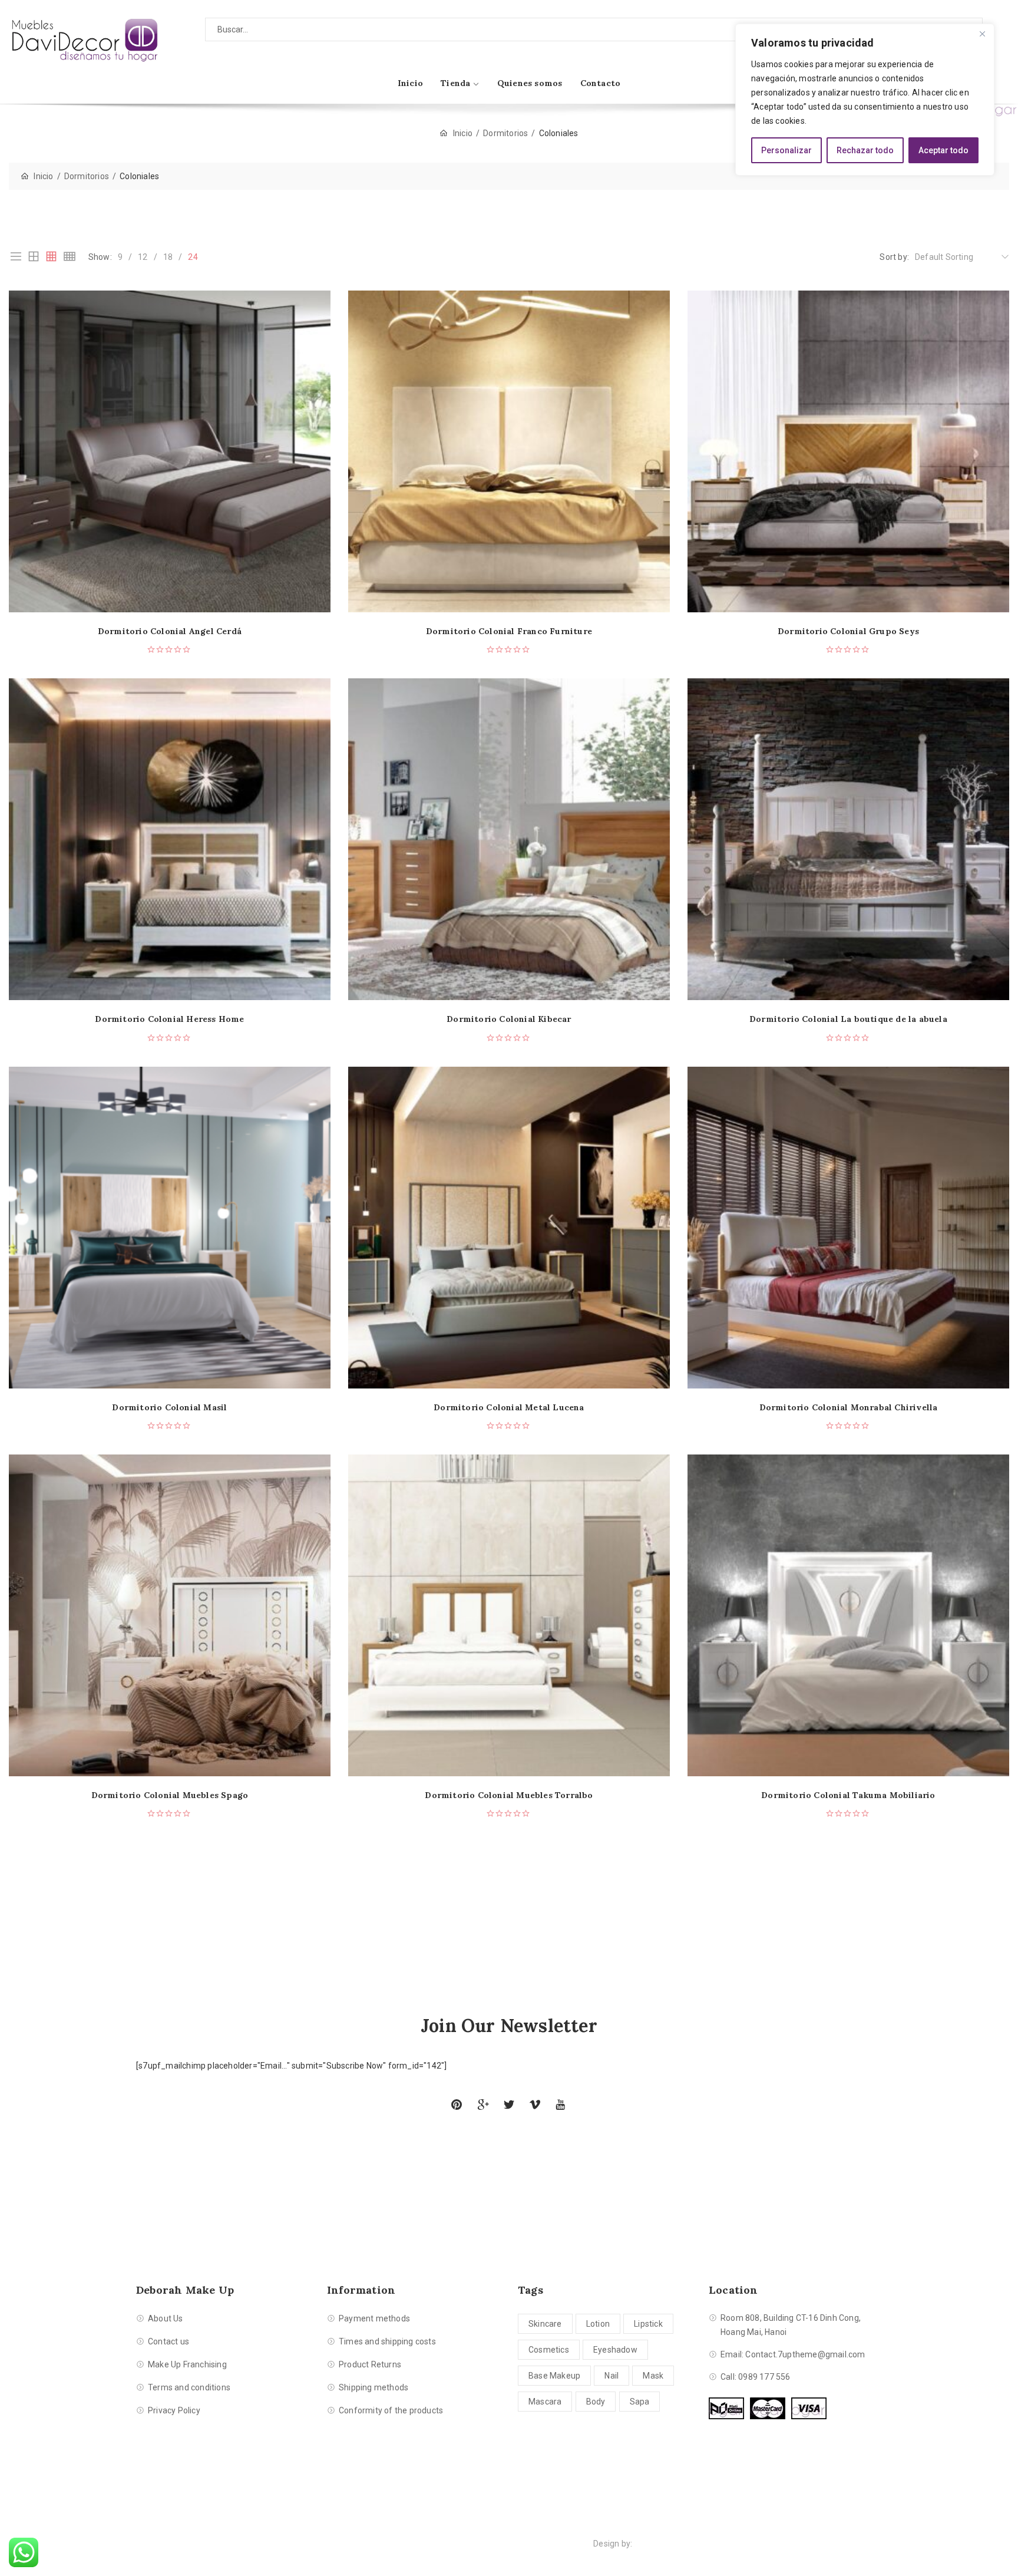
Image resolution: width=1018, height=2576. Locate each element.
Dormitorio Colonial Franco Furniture (509, 631)
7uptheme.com (664, 2544)
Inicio (410, 83)
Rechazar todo (865, 150)
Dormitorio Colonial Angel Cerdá (170, 631)
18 (168, 257)
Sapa (640, 2402)
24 (193, 257)
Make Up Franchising (187, 2364)
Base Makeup (554, 2376)
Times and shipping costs (387, 2341)
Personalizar (786, 150)
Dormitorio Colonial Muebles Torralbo (509, 1795)
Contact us (168, 2341)
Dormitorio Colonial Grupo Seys (848, 631)
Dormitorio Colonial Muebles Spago (170, 1795)
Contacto (601, 83)
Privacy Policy (174, 2410)
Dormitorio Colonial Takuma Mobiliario (848, 1795)
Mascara (545, 2402)
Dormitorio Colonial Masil (169, 1408)
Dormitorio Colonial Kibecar (509, 1019)
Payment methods (374, 2318)
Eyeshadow (615, 2350)
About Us (166, 2318)
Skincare (545, 2324)
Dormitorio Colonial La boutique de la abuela (848, 1019)
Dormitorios (505, 133)
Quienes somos (530, 83)
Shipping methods (374, 2387)
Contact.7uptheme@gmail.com (805, 2354)
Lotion (598, 2324)
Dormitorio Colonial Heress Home (169, 1019)
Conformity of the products (391, 2410)
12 (143, 257)
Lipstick (648, 2324)
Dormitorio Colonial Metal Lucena (509, 1408)
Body (596, 2402)
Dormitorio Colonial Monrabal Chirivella (849, 1408)
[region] (865, 100)
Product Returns (370, 2364)
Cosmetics (549, 2350)
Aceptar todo (943, 150)
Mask (653, 2376)
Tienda (455, 83)
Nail (612, 2376)
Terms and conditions (189, 2387)
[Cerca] (982, 34)
